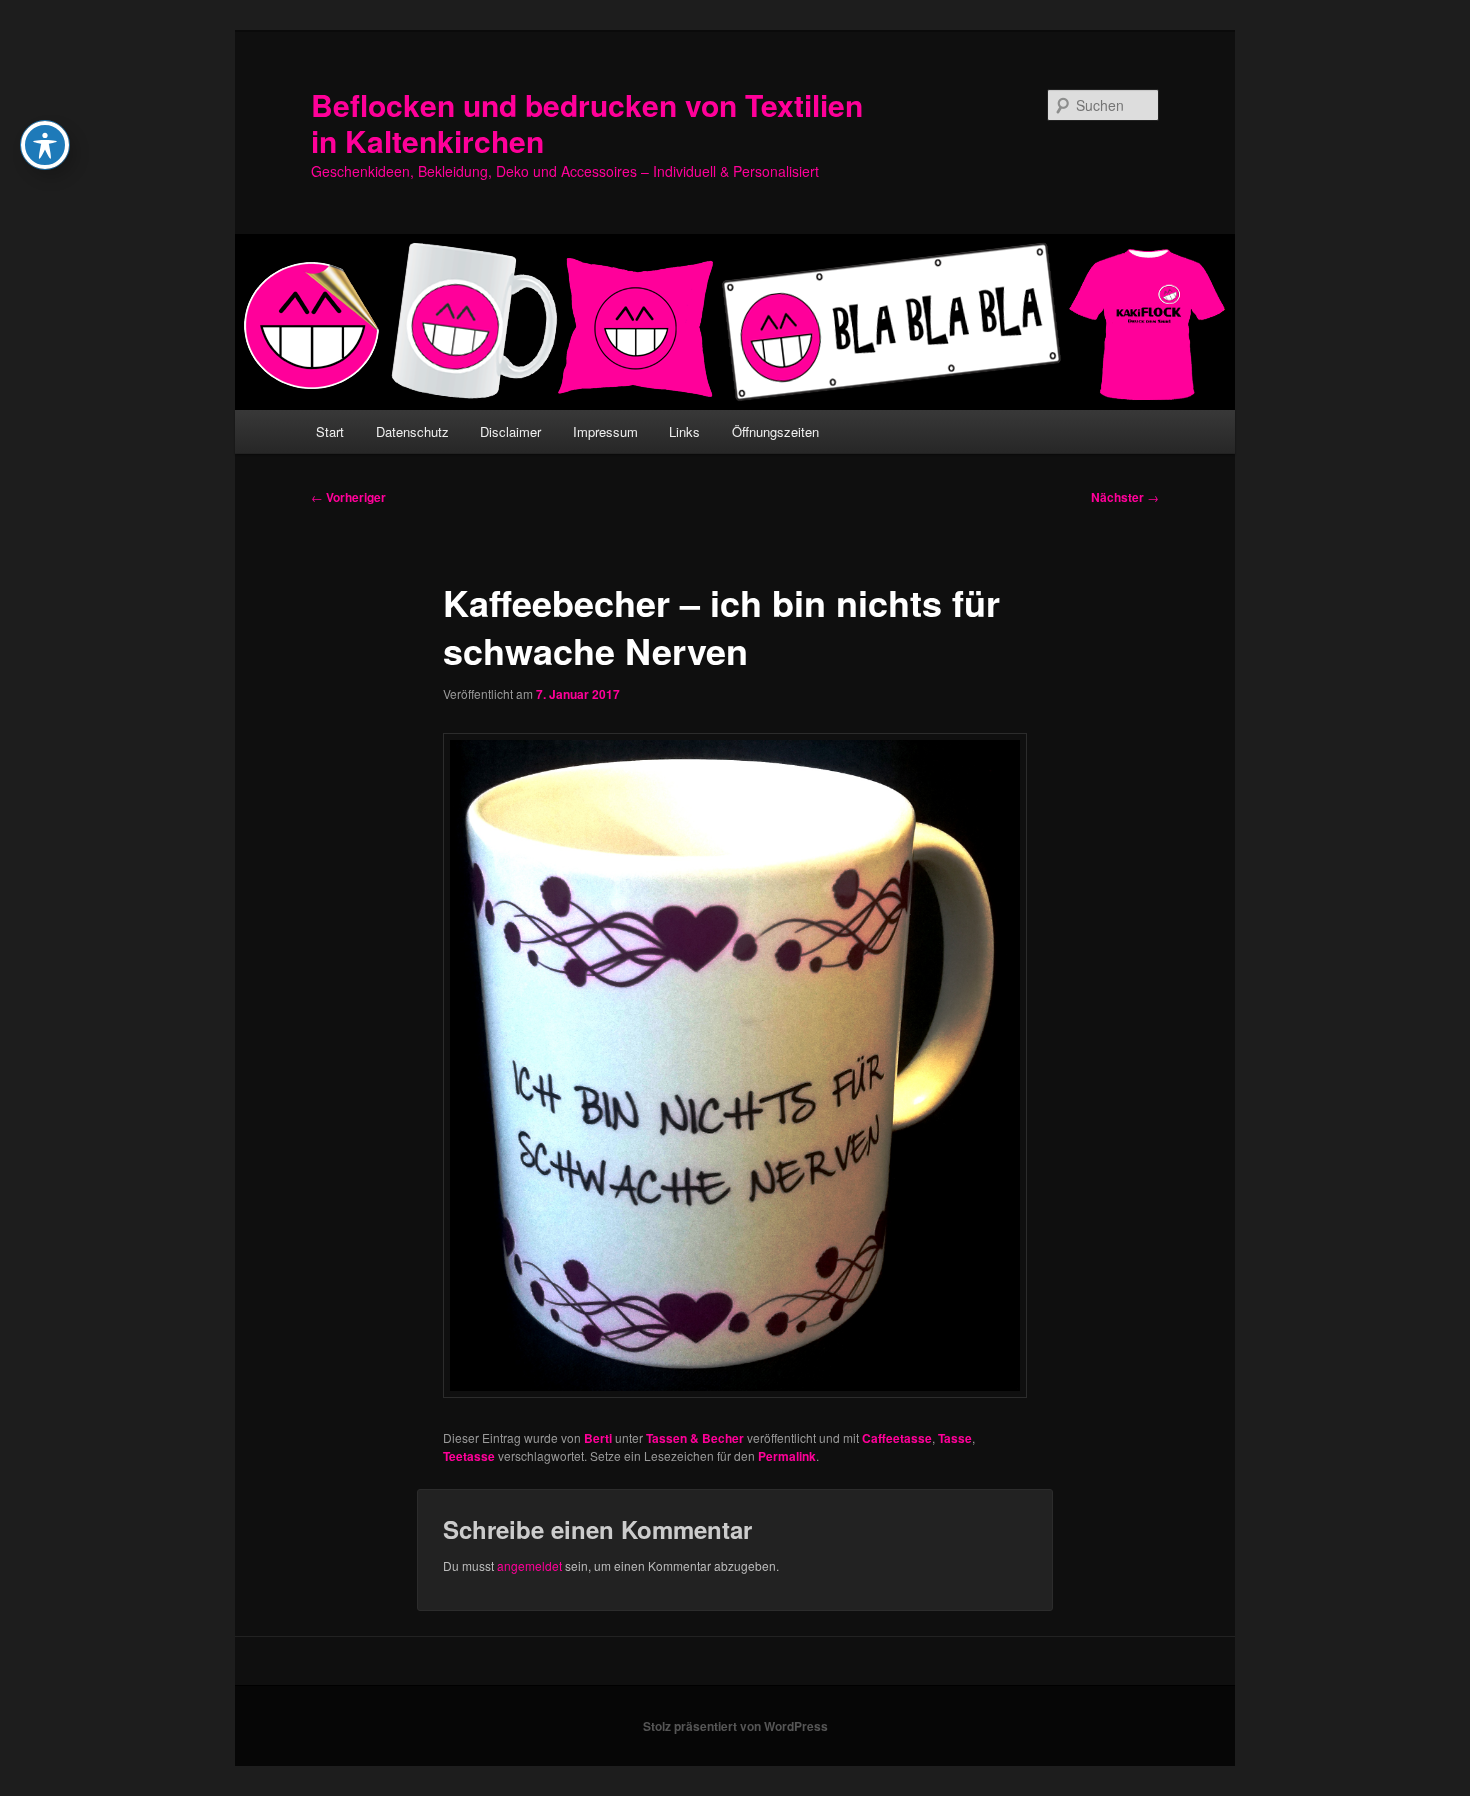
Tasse (955, 1438)
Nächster (1125, 497)
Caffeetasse (897, 1438)
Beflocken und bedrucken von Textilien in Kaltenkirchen (587, 122)
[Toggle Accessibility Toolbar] (45, 145)
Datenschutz (412, 431)
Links (684, 431)
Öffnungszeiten (775, 431)
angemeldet (529, 1565)
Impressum (605, 431)
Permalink (787, 1456)
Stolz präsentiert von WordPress (735, 1726)
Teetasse (469, 1456)
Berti (598, 1438)
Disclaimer (510, 431)
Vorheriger (348, 497)
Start (330, 431)
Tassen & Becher (695, 1438)
